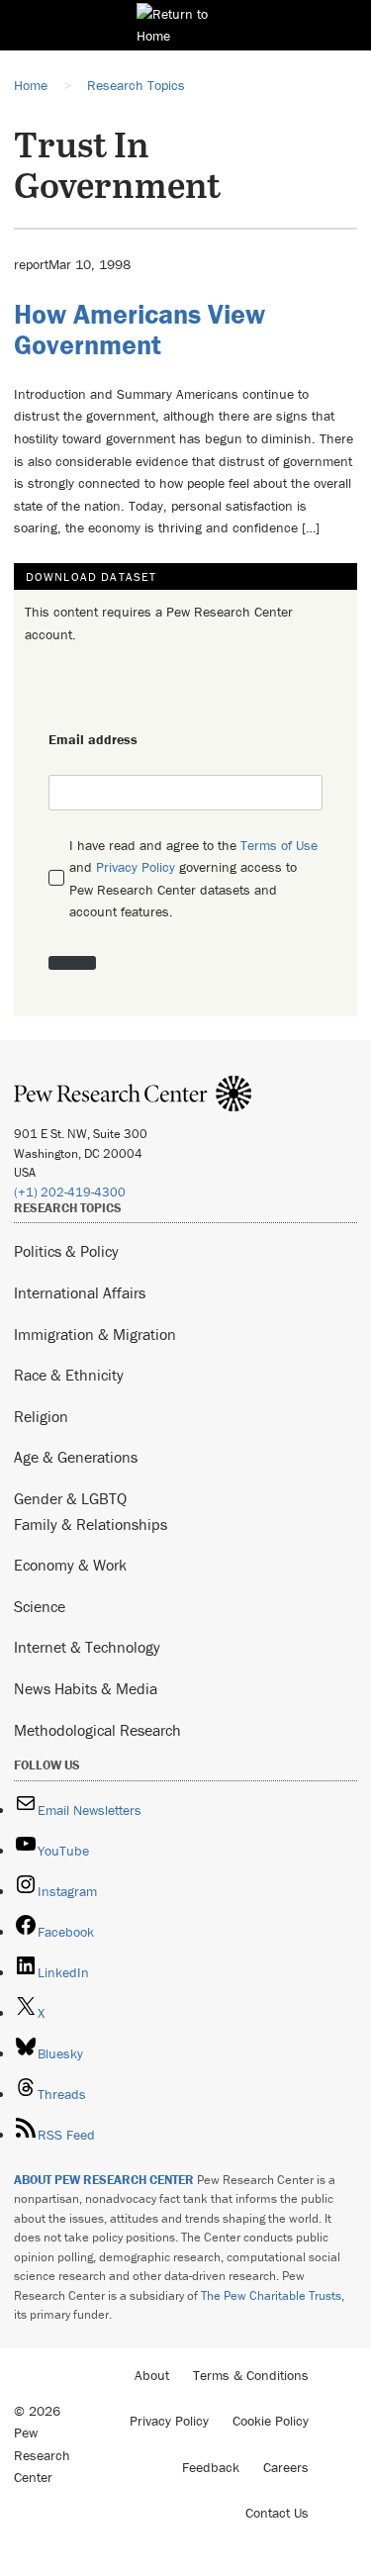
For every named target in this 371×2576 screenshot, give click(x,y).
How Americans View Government (139, 329)
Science (40, 1606)
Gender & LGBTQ (70, 1498)
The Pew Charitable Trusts (271, 2295)
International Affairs (80, 1292)
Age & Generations (76, 1457)
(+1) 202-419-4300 (70, 1192)
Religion (41, 1416)
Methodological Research (97, 1730)
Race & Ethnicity (69, 1375)
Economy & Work (70, 1565)
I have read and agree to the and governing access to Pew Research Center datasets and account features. (193, 879)
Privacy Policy (136, 867)
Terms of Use (279, 845)
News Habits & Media (86, 1688)
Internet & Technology (87, 1647)
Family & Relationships (91, 1524)
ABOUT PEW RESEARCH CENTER (104, 2180)
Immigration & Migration (95, 1334)
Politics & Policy (66, 1251)
